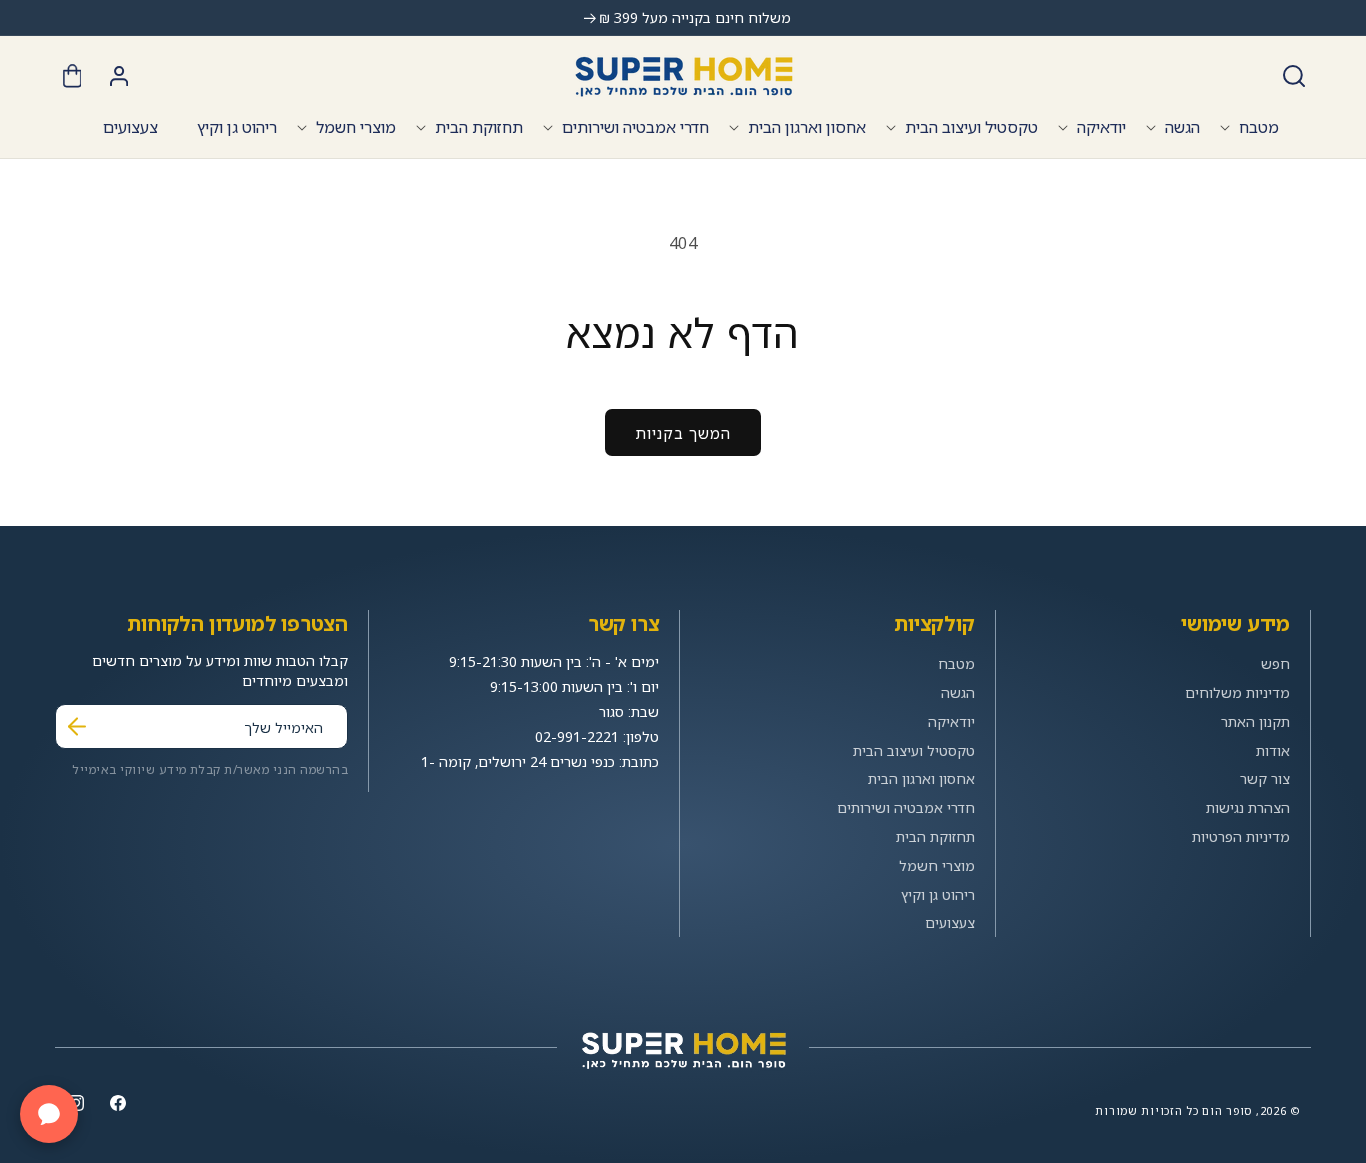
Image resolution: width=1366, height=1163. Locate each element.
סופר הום (1227, 1110)
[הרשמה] (77, 726)
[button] (1294, 76)
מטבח (1259, 127)
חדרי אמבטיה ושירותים (635, 127)
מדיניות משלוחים (1237, 692)
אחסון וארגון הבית (807, 127)
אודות (1273, 750)
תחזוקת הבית (479, 127)
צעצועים (950, 922)
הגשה (1182, 127)
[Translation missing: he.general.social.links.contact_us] (49, 1114)
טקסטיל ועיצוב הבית (971, 127)
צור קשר (1265, 778)
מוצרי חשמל (356, 127)
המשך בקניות (683, 433)
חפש (1275, 663)
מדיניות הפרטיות (1241, 836)
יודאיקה (1101, 127)
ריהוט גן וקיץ (938, 894)
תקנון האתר (1255, 721)
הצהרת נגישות (1248, 807)
